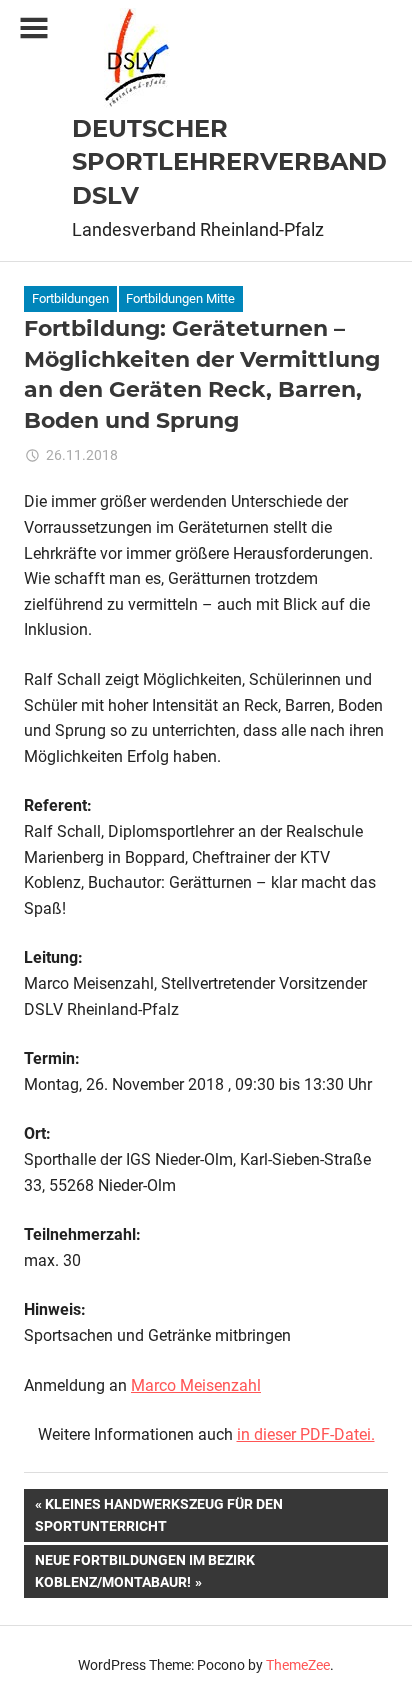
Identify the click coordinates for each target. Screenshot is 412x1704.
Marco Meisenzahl (196, 1385)
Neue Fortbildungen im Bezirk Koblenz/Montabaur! (144, 1570)
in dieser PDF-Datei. (306, 1434)
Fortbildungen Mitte (180, 298)
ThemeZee (298, 1665)
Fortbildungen (70, 298)
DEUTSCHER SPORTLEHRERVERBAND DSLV (229, 162)
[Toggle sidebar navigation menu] (34, 28)
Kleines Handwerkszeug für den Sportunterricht (159, 1514)
